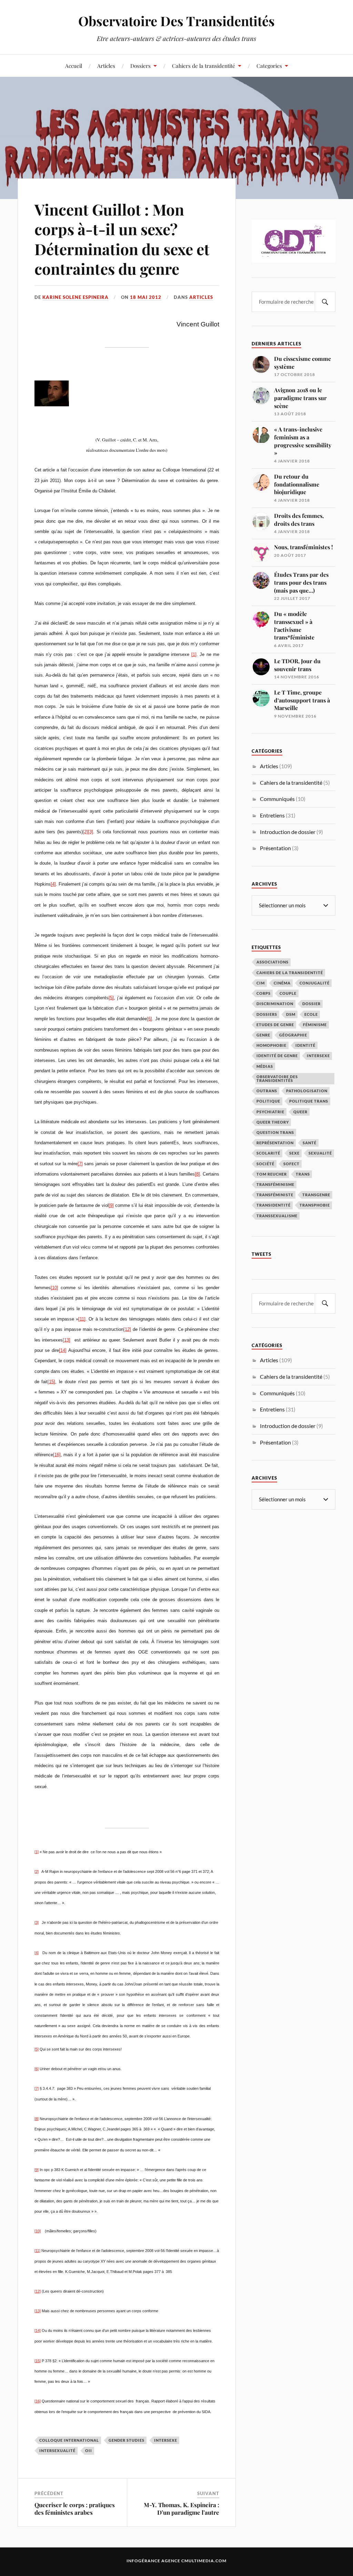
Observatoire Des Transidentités (176, 21)
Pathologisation (307, 1091)
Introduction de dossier (288, 832)
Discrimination (275, 1004)
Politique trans (309, 1101)
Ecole (311, 1014)
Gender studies (127, 2440)
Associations (273, 962)
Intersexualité (57, 2450)
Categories (269, 66)
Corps (264, 993)
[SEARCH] (325, 302)
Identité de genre (277, 1056)
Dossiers (140, 66)
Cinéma (282, 983)
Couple (288, 993)
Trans (303, 1174)
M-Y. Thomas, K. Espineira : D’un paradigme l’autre (181, 2509)
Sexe (294, 1153)
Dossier (311, 1004)
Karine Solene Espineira (75, 297)
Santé (310, 1143)
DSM (291, 1014)
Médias (265, 1066)
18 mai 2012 (146, 297)
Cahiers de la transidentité (204, 66)
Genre (263, 1035)
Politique (268, 1101)
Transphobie (315, 1205)
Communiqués (277, 799)
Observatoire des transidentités (277, 1078)
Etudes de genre (275, 1025)
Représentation (275, 1143)
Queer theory (273, 1122)
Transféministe (275, 1195)
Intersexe (166, 2440)
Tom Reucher (272, 1174)
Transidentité (274, 1205)
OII (89, 2450)
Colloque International (69, 2440)
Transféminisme (275, 1184)
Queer (300, 1112)
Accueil (74, 66)
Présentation (275, 848)
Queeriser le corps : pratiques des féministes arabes (75, 2509)
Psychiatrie (270, 1112)
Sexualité (320, 1153)
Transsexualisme (277, 1216)
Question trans (275, 1132)
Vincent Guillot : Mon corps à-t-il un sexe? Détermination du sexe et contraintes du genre (122, 239)
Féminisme (315, 1025)
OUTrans (267, 1091)
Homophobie (271, 1045)
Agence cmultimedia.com (194, 2561)
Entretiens (272, 815)
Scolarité (268, 1153)
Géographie (293, 1035)
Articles (106, 66)
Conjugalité (315, 983)
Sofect (291, 1164)
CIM (261, 983)
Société (265, 1164)
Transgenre (316, 1195)
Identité (305, 1045)
